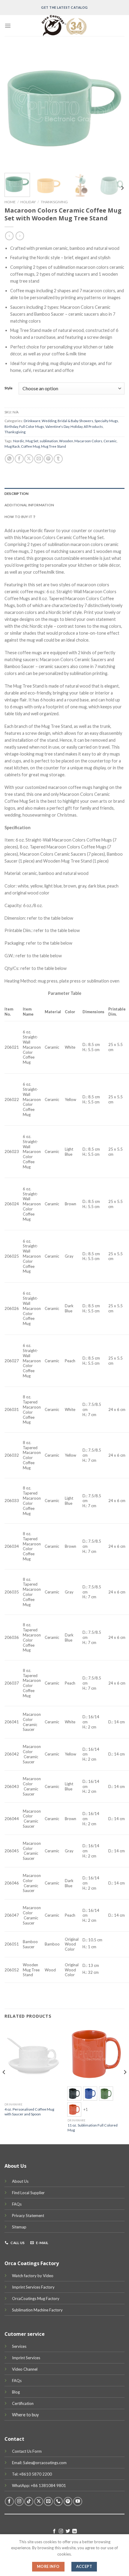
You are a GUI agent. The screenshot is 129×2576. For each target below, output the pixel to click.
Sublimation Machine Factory (37, 2310)
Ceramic (110, 441)
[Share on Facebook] (19, 459)
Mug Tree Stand (54, 446)
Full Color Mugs (32, 426)
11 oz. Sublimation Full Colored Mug (93, 2128)
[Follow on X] (39, 2501)
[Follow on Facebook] (9, 2501)
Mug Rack (12, 446)
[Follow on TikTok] (29, 2501)
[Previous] (14, 108)
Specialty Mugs (106, 421)
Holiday (28, 202)
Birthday (11, 426)
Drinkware (32, 421)
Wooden (66, 441)
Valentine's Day (57, 426)
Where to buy (25, 2415)
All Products (93, 426)
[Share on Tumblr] (58, 459)
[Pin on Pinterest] (48, 459)
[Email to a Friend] (39, 459)
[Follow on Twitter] (68, 2532)
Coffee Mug (30, 446)
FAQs (17, 2204)
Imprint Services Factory (33, 2287)
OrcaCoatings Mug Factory (36, 2298)
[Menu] (8, 26)
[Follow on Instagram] (19, 2501)
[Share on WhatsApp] (9, 459)
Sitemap (19, 2227)
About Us (20, 2181)
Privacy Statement (28, 2216)
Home (10, 202)
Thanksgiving (54, 202)
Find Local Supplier (28, 2193)
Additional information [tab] (29, 505)
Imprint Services (26, 2358)
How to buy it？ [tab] (20, 517)
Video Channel (25, 2369)
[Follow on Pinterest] (68, 2501)
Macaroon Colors (88, 441)
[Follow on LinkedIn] (75, 2532)
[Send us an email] (48, 2501)
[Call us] (58, 2501)
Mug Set (32, 441)
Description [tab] (17, 494)
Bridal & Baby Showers (75, 421)
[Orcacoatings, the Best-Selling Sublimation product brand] (64, 26)
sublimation (49, 441)
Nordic (19, 441)
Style (9, 388)
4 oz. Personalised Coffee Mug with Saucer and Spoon (29, 2112)
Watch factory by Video (33, 2276)
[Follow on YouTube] (78, 2501)
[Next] (115, 108)
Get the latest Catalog (64, 7)
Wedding (49, 421)
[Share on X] (29, 459)
